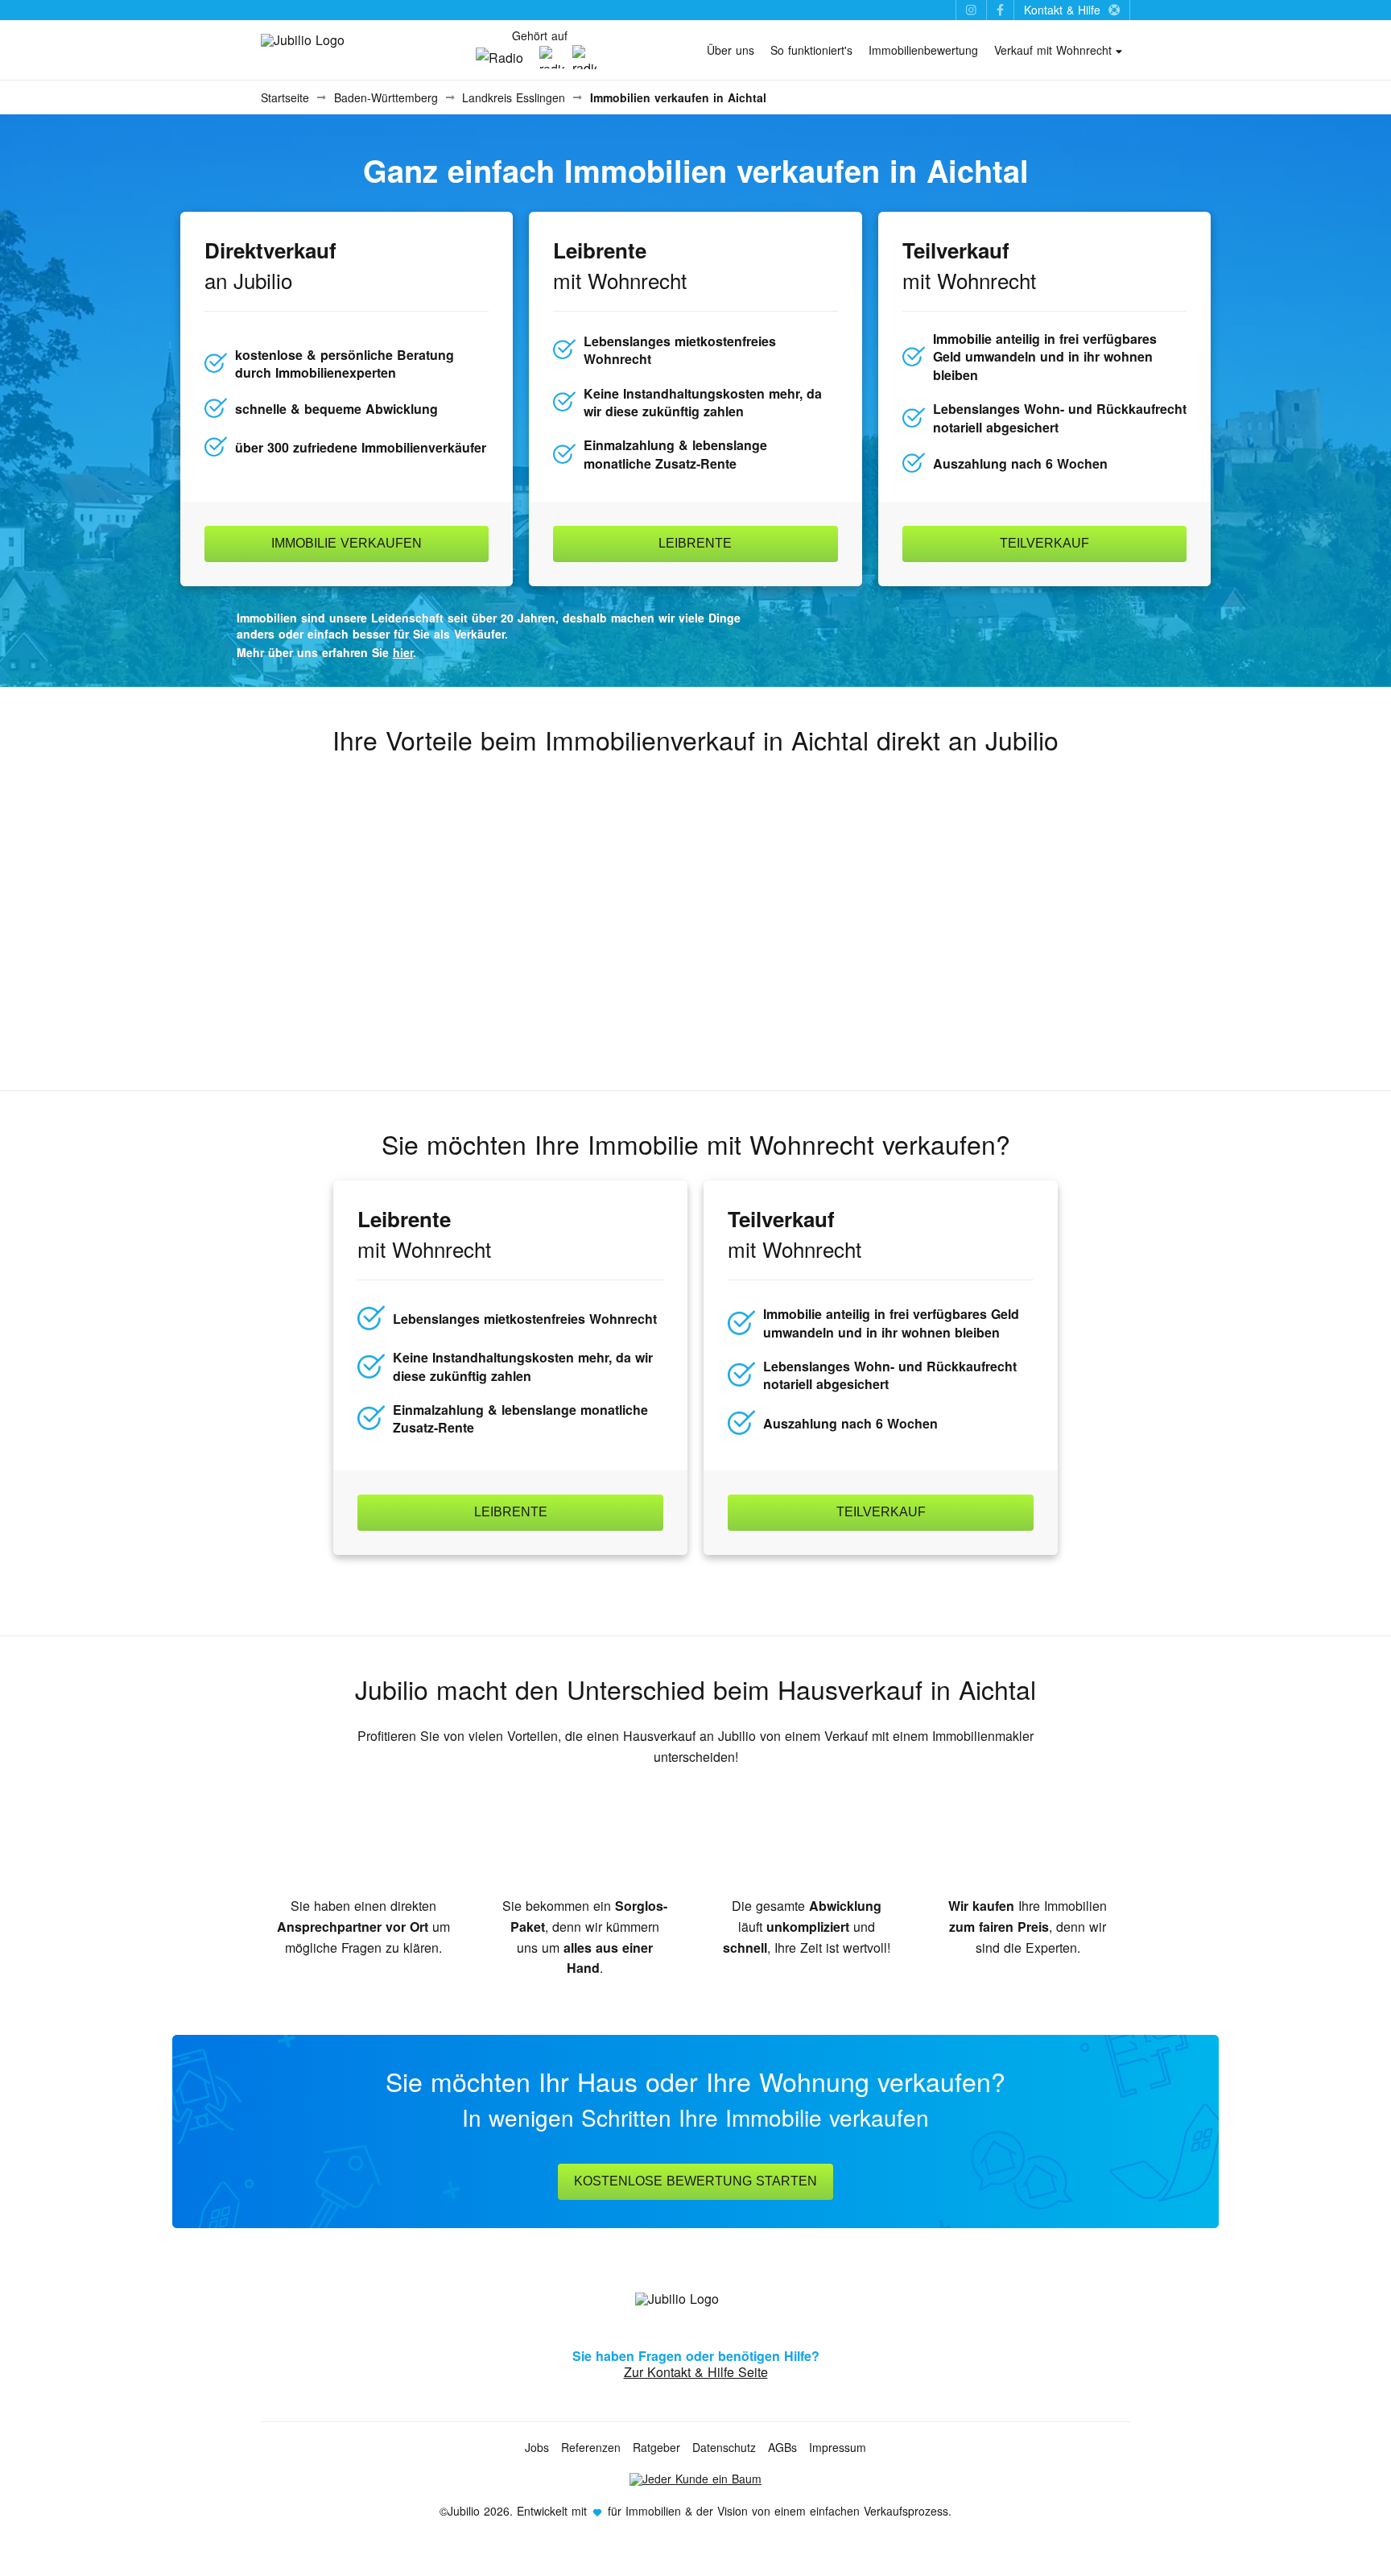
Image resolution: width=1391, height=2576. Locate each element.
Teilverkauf (1044, 543)
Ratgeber (656, 2447)
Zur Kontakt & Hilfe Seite (696, 2372)
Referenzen (591, 2447)
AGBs (782, 2447)
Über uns (731, 50)
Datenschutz (724, 2447)
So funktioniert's (811, 50)
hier (403, 652)
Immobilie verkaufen (347, 543)
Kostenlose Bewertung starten (695, 2181)
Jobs (537, 2447)
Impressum (838, 2447)
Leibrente (695, 543)
